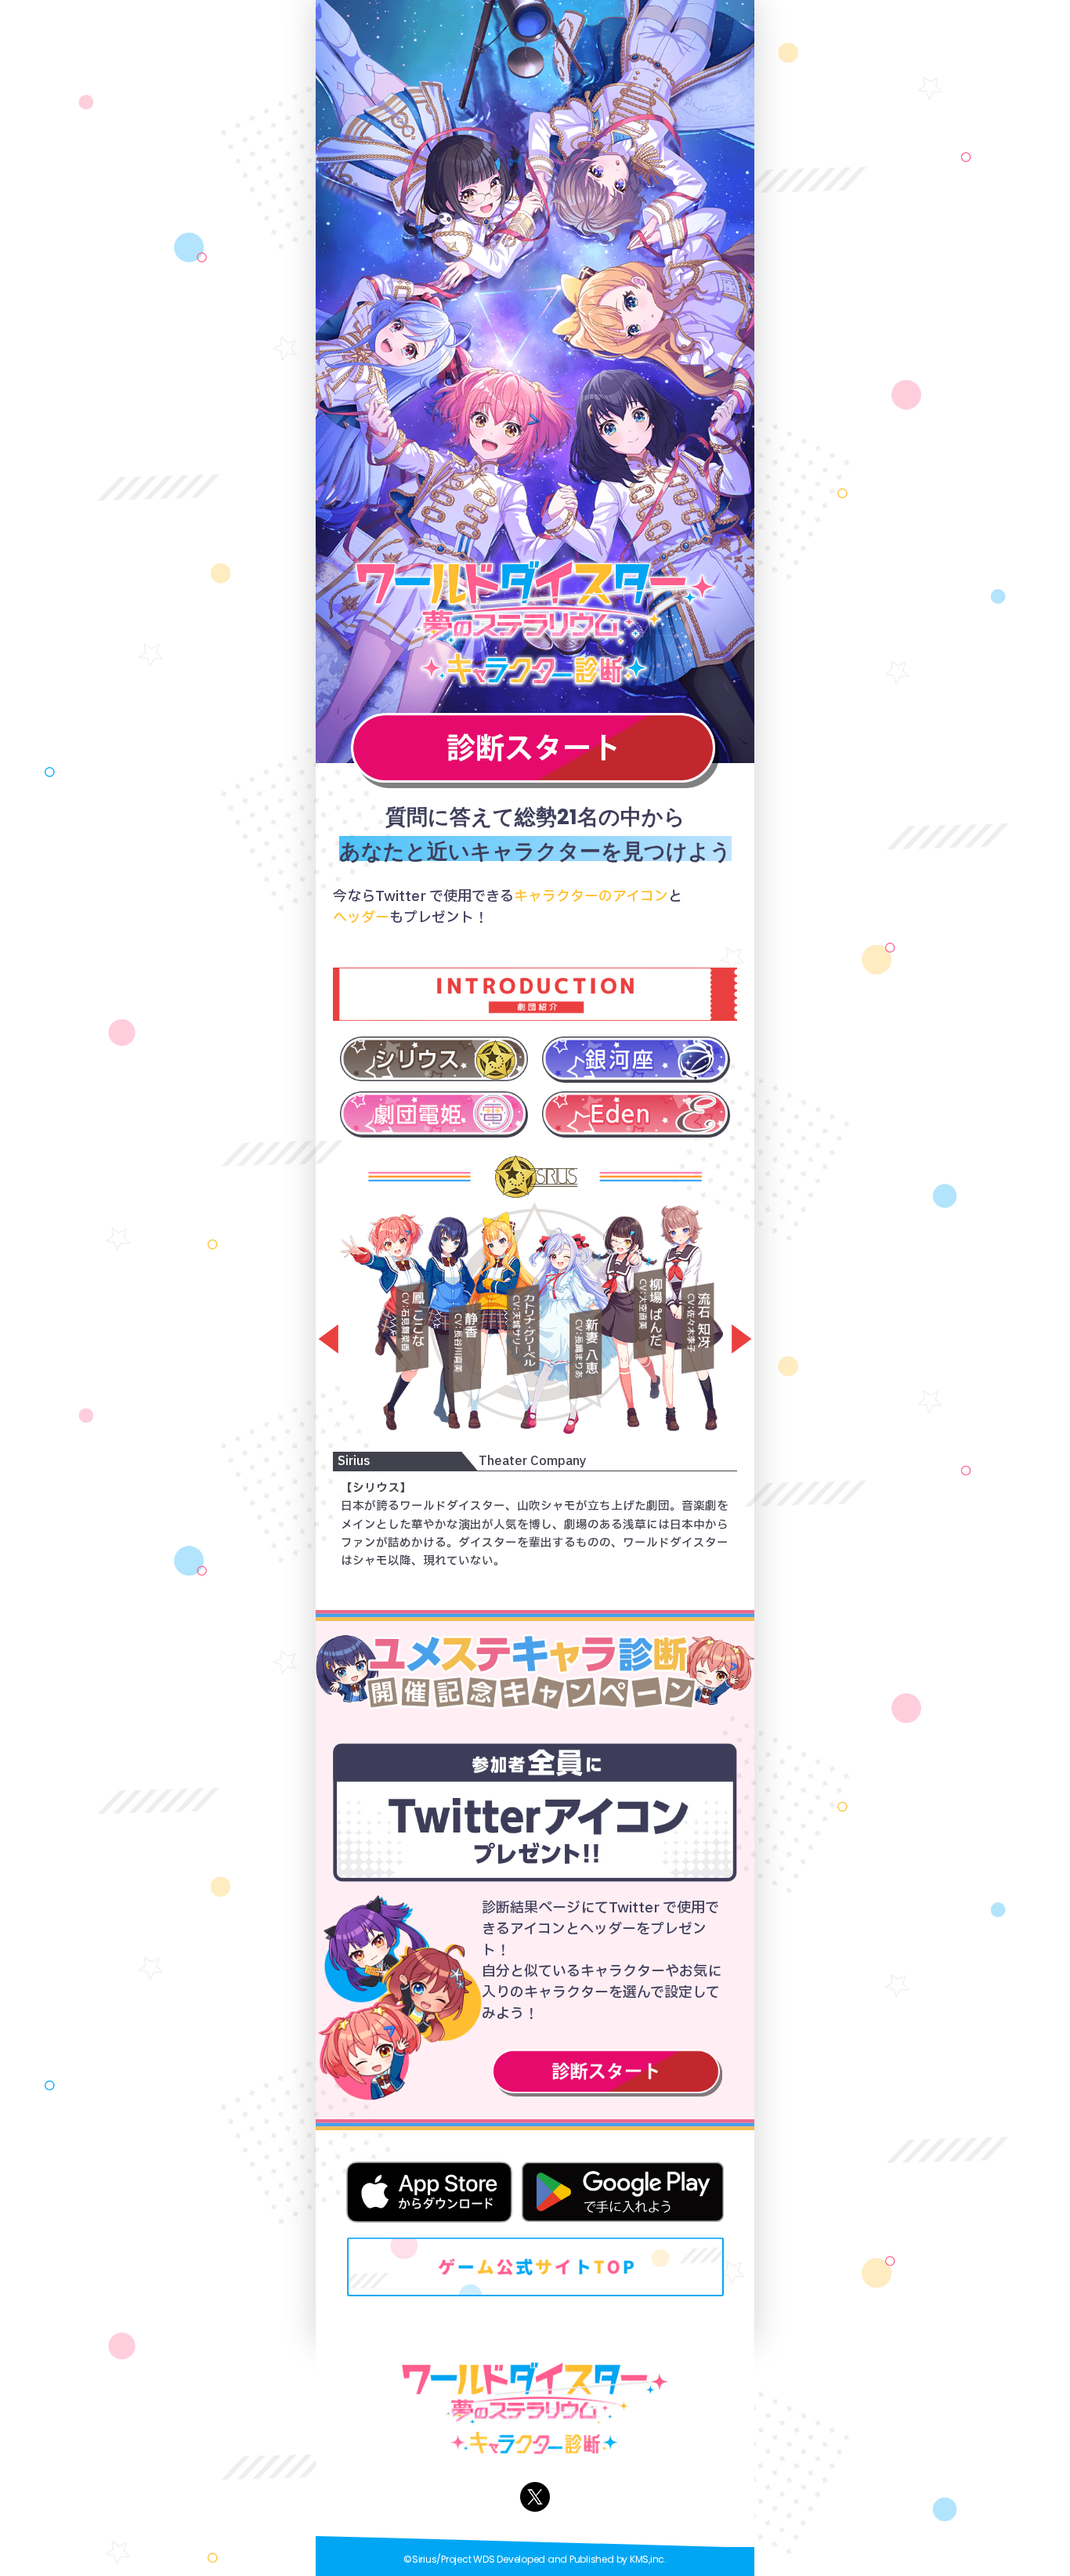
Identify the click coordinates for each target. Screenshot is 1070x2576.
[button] (323, 1340)
